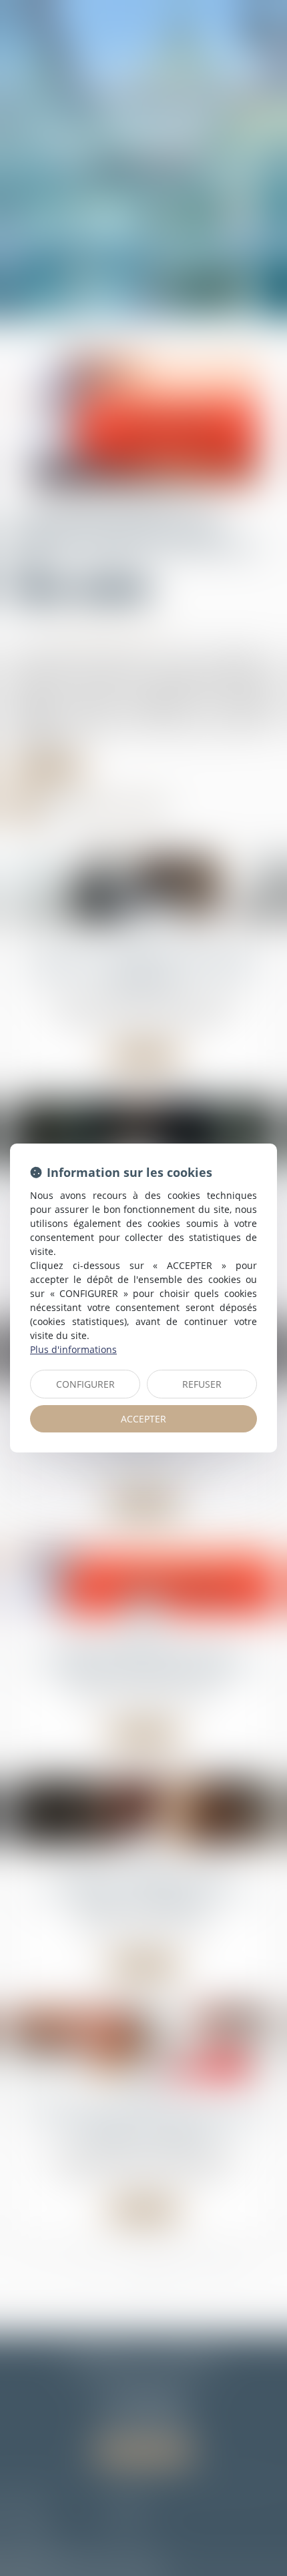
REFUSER (202, 1384)
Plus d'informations (73, 1349)
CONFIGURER (85, 1384)
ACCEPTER (143, 1419)
